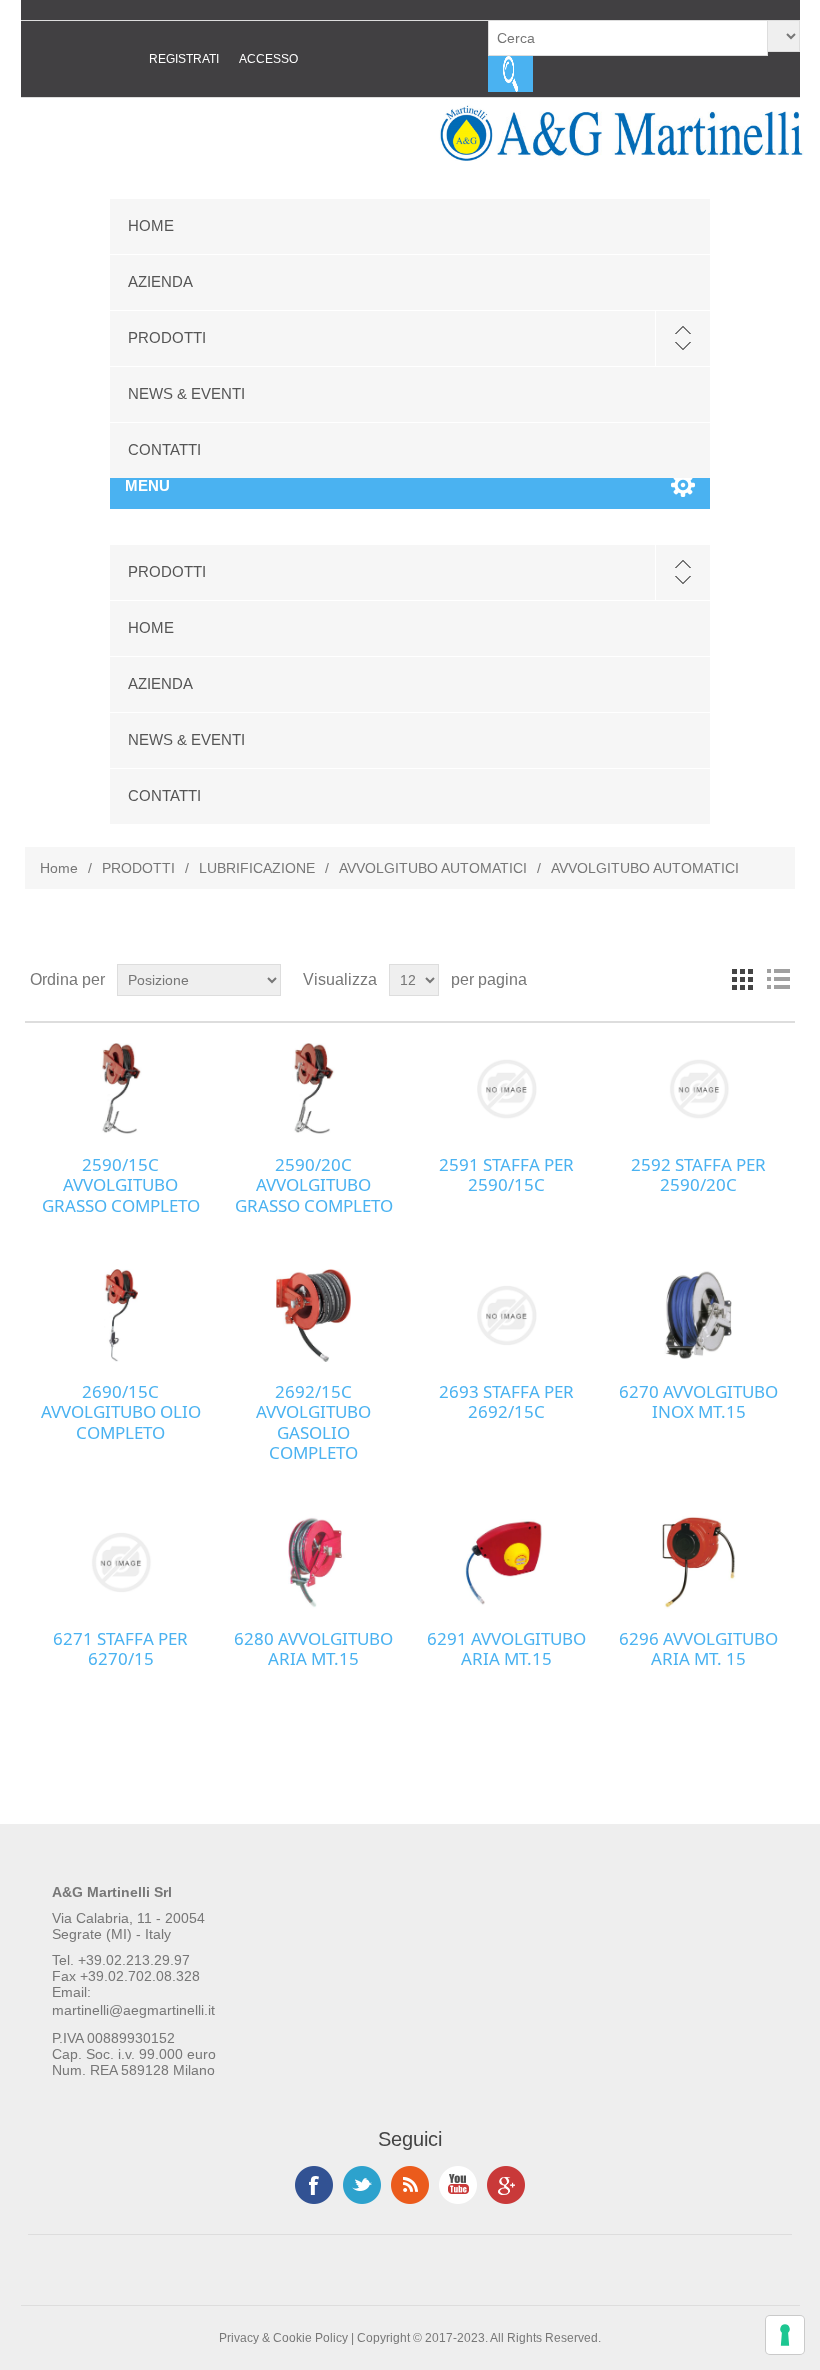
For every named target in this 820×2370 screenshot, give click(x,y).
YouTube (458, 2185)
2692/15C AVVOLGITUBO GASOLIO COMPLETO (313, 1423)
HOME (151, 225)
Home (59, 868)
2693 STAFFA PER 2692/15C (506, 1402)
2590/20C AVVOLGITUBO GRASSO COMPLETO (314, 1185)
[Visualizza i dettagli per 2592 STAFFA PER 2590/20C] (699, 1089)
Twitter (362, 2185)
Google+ (506, 2185)
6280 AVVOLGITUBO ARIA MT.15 (313, 1649)
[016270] (699, 1315)
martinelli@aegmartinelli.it (133, 2010)
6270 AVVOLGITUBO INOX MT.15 (698, 1402)
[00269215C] (313, 1315)
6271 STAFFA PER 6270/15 (120, 1649)
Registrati (184, 59)
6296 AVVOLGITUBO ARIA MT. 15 (698, 1649)
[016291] (506, 1562)
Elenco (778, 980)
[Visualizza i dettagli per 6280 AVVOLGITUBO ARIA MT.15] (313, 1562)
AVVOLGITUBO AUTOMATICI (433, 868)
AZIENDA (160, 281)
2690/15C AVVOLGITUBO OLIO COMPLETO (121, 1412)
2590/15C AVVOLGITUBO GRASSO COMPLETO (121, 1185)
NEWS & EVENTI (186, 393)
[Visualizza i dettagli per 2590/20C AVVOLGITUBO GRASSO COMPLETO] (313, 1089)
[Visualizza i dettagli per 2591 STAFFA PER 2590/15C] (506, 1089)
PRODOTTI (167, 337)
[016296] (699, 1562)
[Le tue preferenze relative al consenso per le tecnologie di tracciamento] (785, 2335)
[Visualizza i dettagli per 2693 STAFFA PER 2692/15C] (506, 1315)
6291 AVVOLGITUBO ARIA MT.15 (506, 1649)
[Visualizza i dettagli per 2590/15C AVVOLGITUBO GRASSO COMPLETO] (121, 1089)
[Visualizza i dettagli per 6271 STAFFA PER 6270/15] (121, 1562)
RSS (410, 2185)
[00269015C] (121, 1315)
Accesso (268, 59)
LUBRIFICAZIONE (257, 868)
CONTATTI (164, 449)
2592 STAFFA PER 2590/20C (698, 1175)
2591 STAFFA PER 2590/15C (506, 1175)
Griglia (742, 980)
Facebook (314, 2185)
